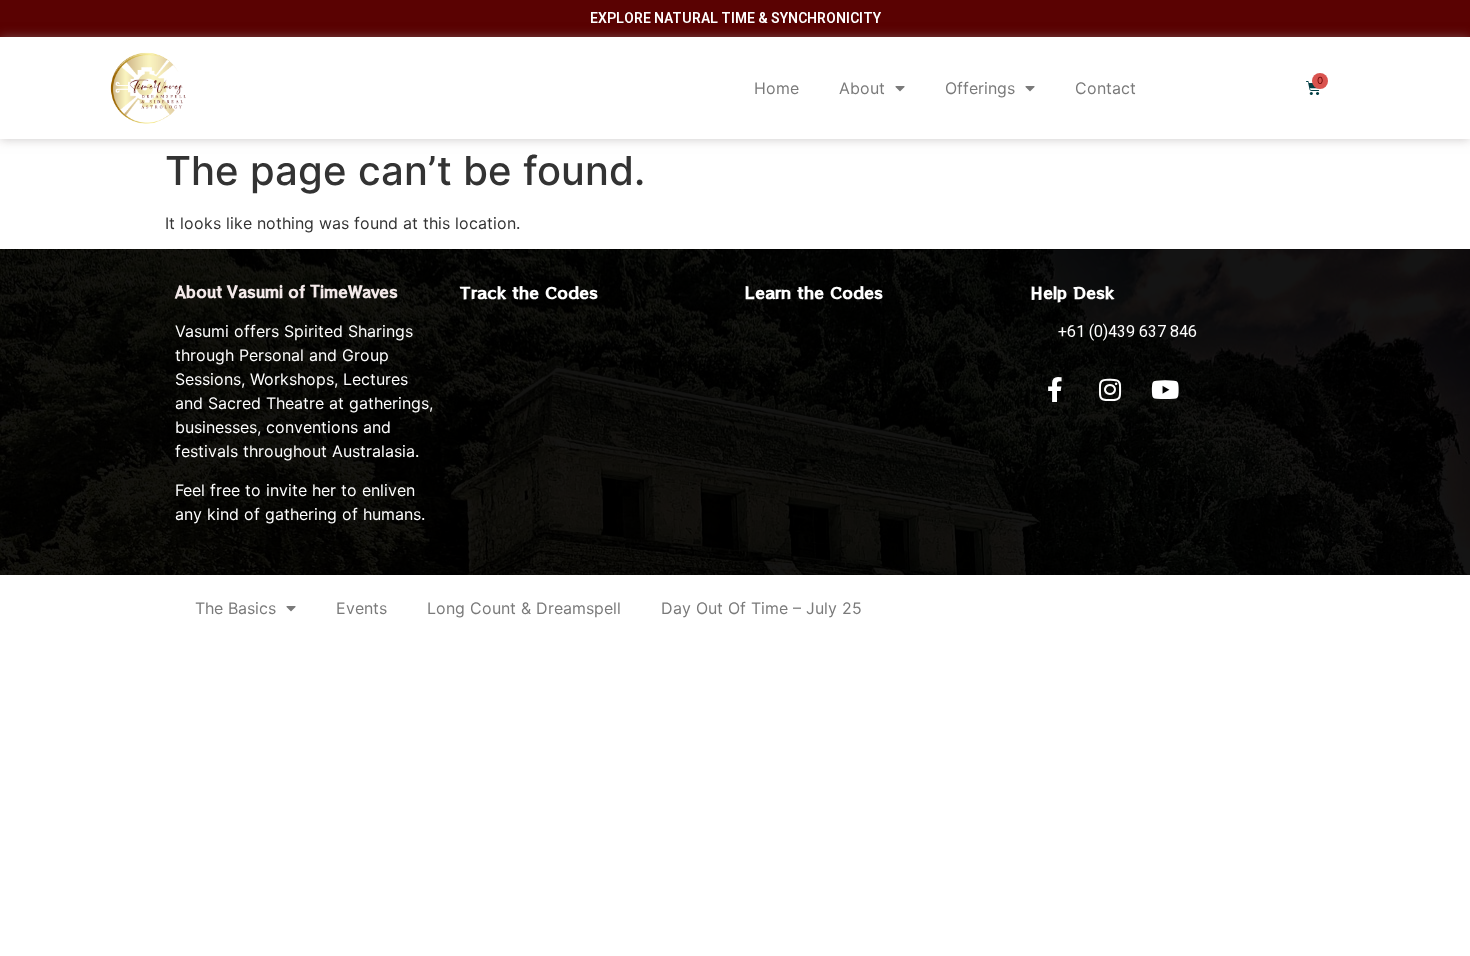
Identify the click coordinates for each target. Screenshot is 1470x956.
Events (361, 608)
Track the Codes (529, 292)
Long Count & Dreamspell (524, 608)
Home (776, 88)
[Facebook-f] (1055, 389)
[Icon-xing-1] (1220, 389)
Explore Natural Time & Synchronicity (735, 18)
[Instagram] (1110, 389)
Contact (1105, 88)
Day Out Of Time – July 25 (761, 608)
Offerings (980, 88)
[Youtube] (1165, 389)
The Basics (235, 608)
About (862, 88)
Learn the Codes (814, 292)
